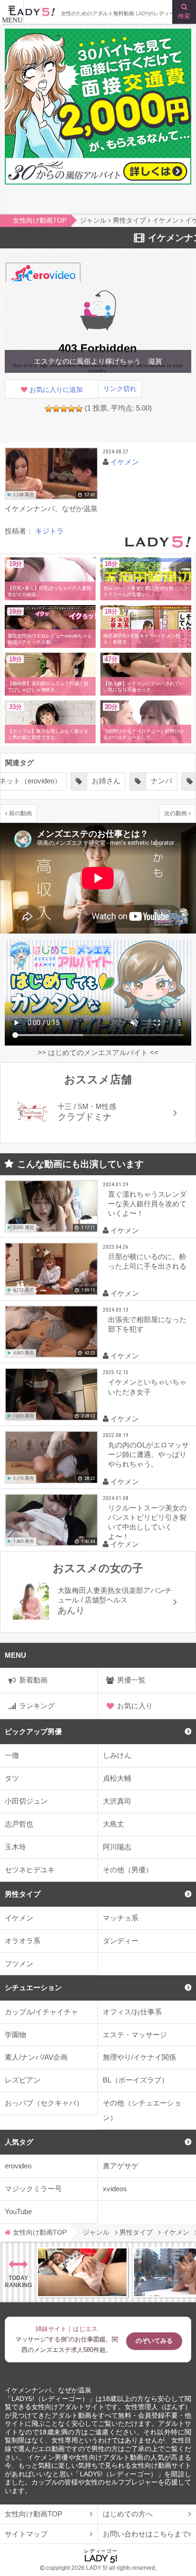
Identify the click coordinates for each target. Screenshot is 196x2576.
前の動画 (20, 813)
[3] (64, 409)
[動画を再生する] (51, 474)
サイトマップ (26, 2534)
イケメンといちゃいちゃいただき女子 (147, 1387)
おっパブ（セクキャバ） (44, 2103)
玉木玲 (15, 1847)
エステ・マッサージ (135, 2035)
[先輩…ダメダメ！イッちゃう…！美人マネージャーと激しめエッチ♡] (82, 2272)
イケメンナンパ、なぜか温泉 (48, 2390)
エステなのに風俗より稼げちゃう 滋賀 (98, 361)
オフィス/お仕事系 (132, 2012)
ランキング (37, 1706)
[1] (49, 409)
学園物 (15, 2035)
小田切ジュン (26, 1801)
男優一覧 (131, 1680)
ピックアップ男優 (33, 1731)
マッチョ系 (121, 1918)
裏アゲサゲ (121, 2166)
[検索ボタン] (184, 12)
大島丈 (113, 1824)
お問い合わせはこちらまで (146, 2534)
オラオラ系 (23, 1941)
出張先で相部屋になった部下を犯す (147, 1324)
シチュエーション (33, 1987)
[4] (71, 409)
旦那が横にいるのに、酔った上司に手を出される (147, 1261)
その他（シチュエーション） (142, 2110)
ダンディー (121, 1941)
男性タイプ (23, 1894)
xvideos (115, 2189)
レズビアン (23, 2080)
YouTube (18, 2212)
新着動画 (33, 1680)
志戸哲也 (19, 1824)
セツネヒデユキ (30, 1870)
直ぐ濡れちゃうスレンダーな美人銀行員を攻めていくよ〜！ (147, 1204)
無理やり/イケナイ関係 (139, 2057)
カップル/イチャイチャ (41, 2012)
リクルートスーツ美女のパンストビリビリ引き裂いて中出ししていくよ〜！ (147, 1522)
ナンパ (162, 781)
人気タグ (19, 2142)
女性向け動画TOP (34, 2514)
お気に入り (135, 1706)
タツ (12, 1778)
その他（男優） (128, 1870)
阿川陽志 (117, 1847)
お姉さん (106, 781)
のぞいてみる (154, 2341)
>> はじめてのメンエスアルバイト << (98, 1052)
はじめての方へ (128, 2514)
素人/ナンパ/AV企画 (36, 2057)
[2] (56, 409)
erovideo (18, 2166)
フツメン (19, 1964)
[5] (79, 409)
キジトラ (49, 531)
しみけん (117, 1755)
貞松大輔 (117, 1778)
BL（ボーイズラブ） (136, 2080)
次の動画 (176, 813)
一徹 (12, 1755)
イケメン (19, 1918)
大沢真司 (117, 1801)
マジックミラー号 (33, 2189)
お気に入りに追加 (56, 390)
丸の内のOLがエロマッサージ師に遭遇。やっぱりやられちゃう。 (148, 1454)
